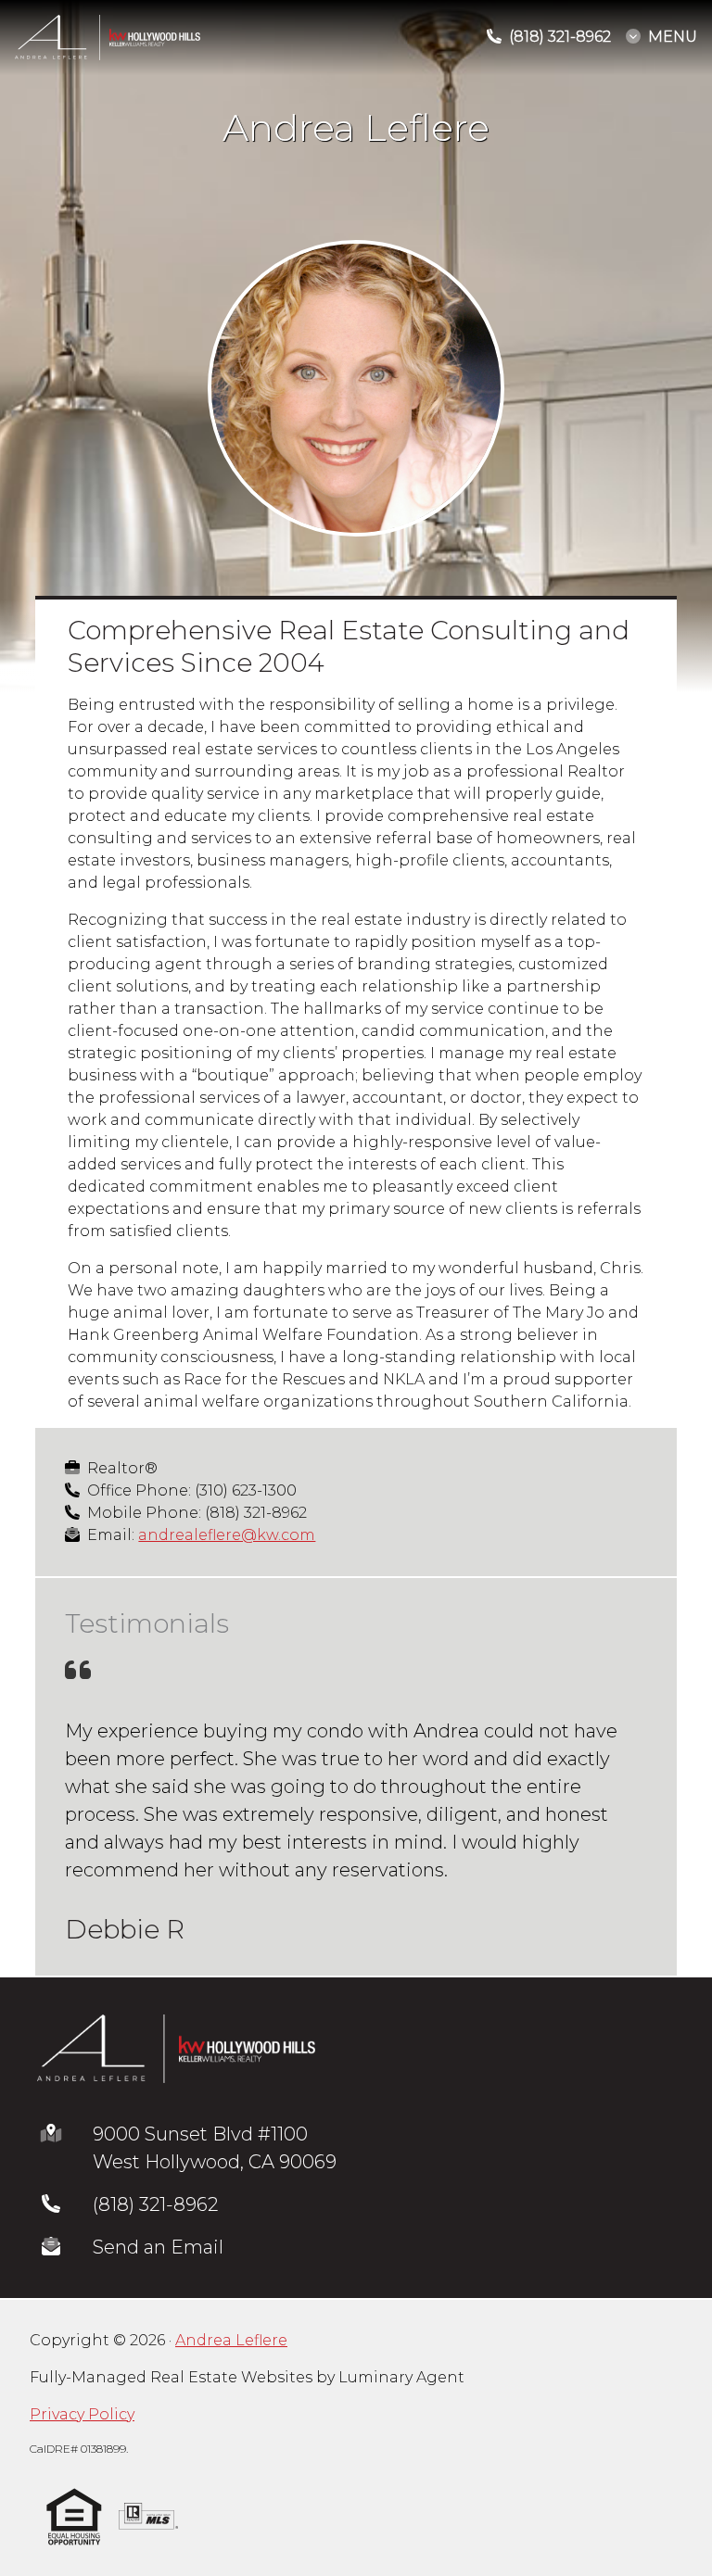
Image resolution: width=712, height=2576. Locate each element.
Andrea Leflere (231, 2396)
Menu (673, 37)
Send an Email (158, 2303)
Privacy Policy (82, 2470)
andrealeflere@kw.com (227, 1535)
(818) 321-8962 (155, 2260)
